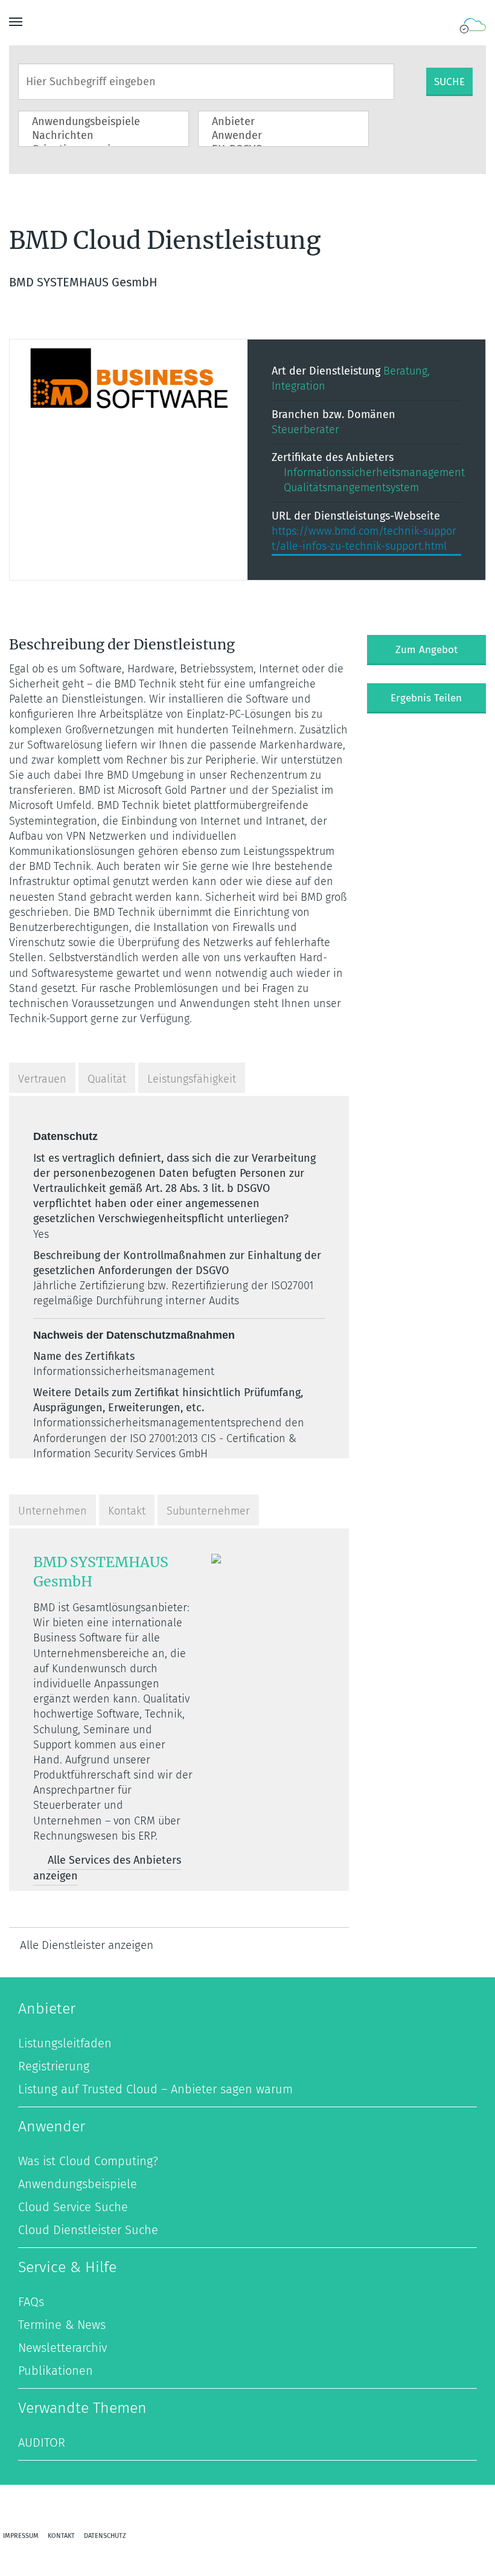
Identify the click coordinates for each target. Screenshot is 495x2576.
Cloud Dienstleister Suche (88, 2230)
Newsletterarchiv (62, 2348)
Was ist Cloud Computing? (88, 2161)
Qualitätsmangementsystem (351, 488)
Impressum (21, 2536)
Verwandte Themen (82, 2408)
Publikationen (56, 2371)
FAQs (31, 2302)
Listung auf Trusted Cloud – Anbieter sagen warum (155, 2089)
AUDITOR (42, 2442)
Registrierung (54, 2066)
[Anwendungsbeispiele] (94, 122)
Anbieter (47, 2009)
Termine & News (62, 2325)
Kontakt (61, 2536)
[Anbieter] (274, 122)
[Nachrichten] (94, 136)
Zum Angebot (426, 650)
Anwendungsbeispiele (78, 2184)
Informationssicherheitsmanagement (374, 472)
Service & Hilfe (67, 2267)
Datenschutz (105, 2536)
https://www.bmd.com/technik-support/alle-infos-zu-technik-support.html (364, 539)
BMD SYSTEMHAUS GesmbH (101, 1572)
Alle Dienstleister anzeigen (87, 1945)
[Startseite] (472, 26)
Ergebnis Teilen (426, 698)
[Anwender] (274, 136)
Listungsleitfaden (65, 2043)
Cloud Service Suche (73, 2207)
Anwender (52, 2127)
